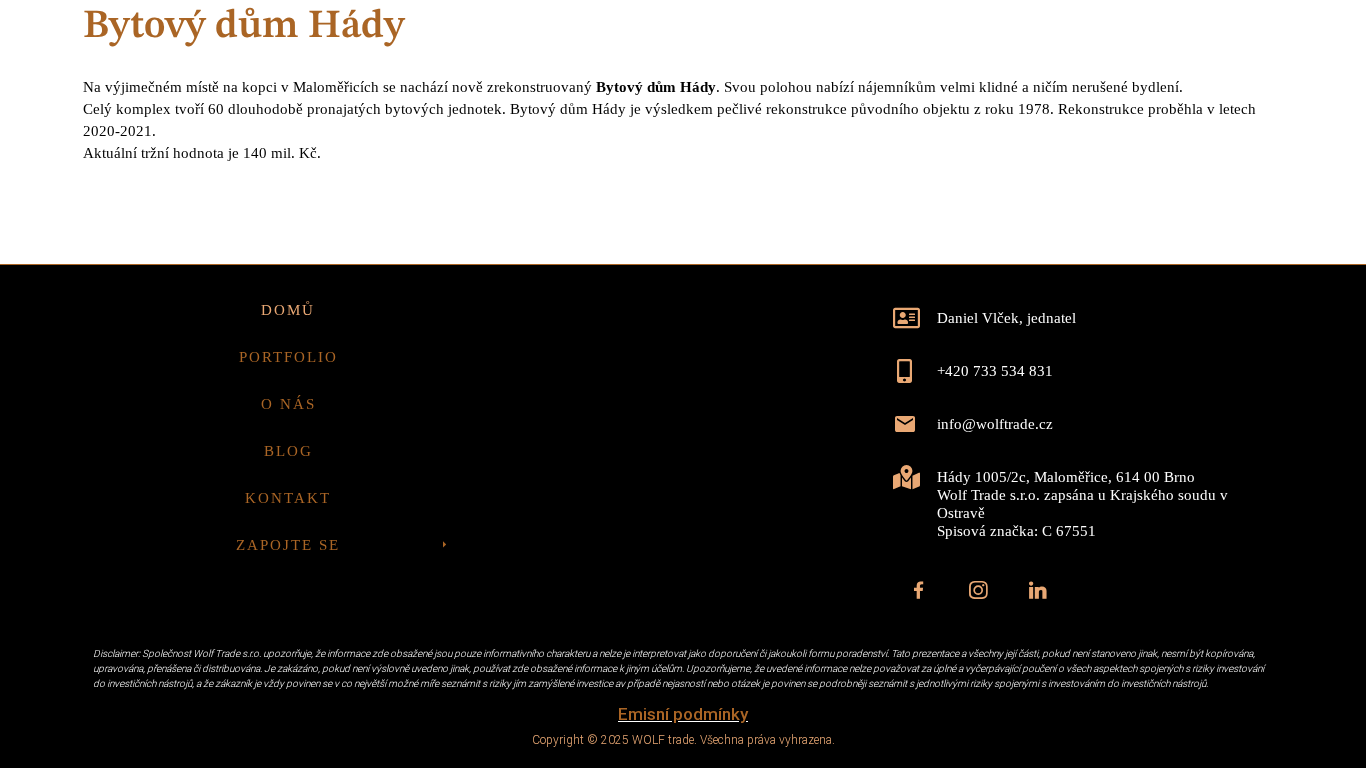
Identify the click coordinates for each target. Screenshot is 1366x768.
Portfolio (757, 115)
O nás (869, 115)
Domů (644, 115)
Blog (957, 115)
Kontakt (1060, 115)
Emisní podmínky (683, 714)
